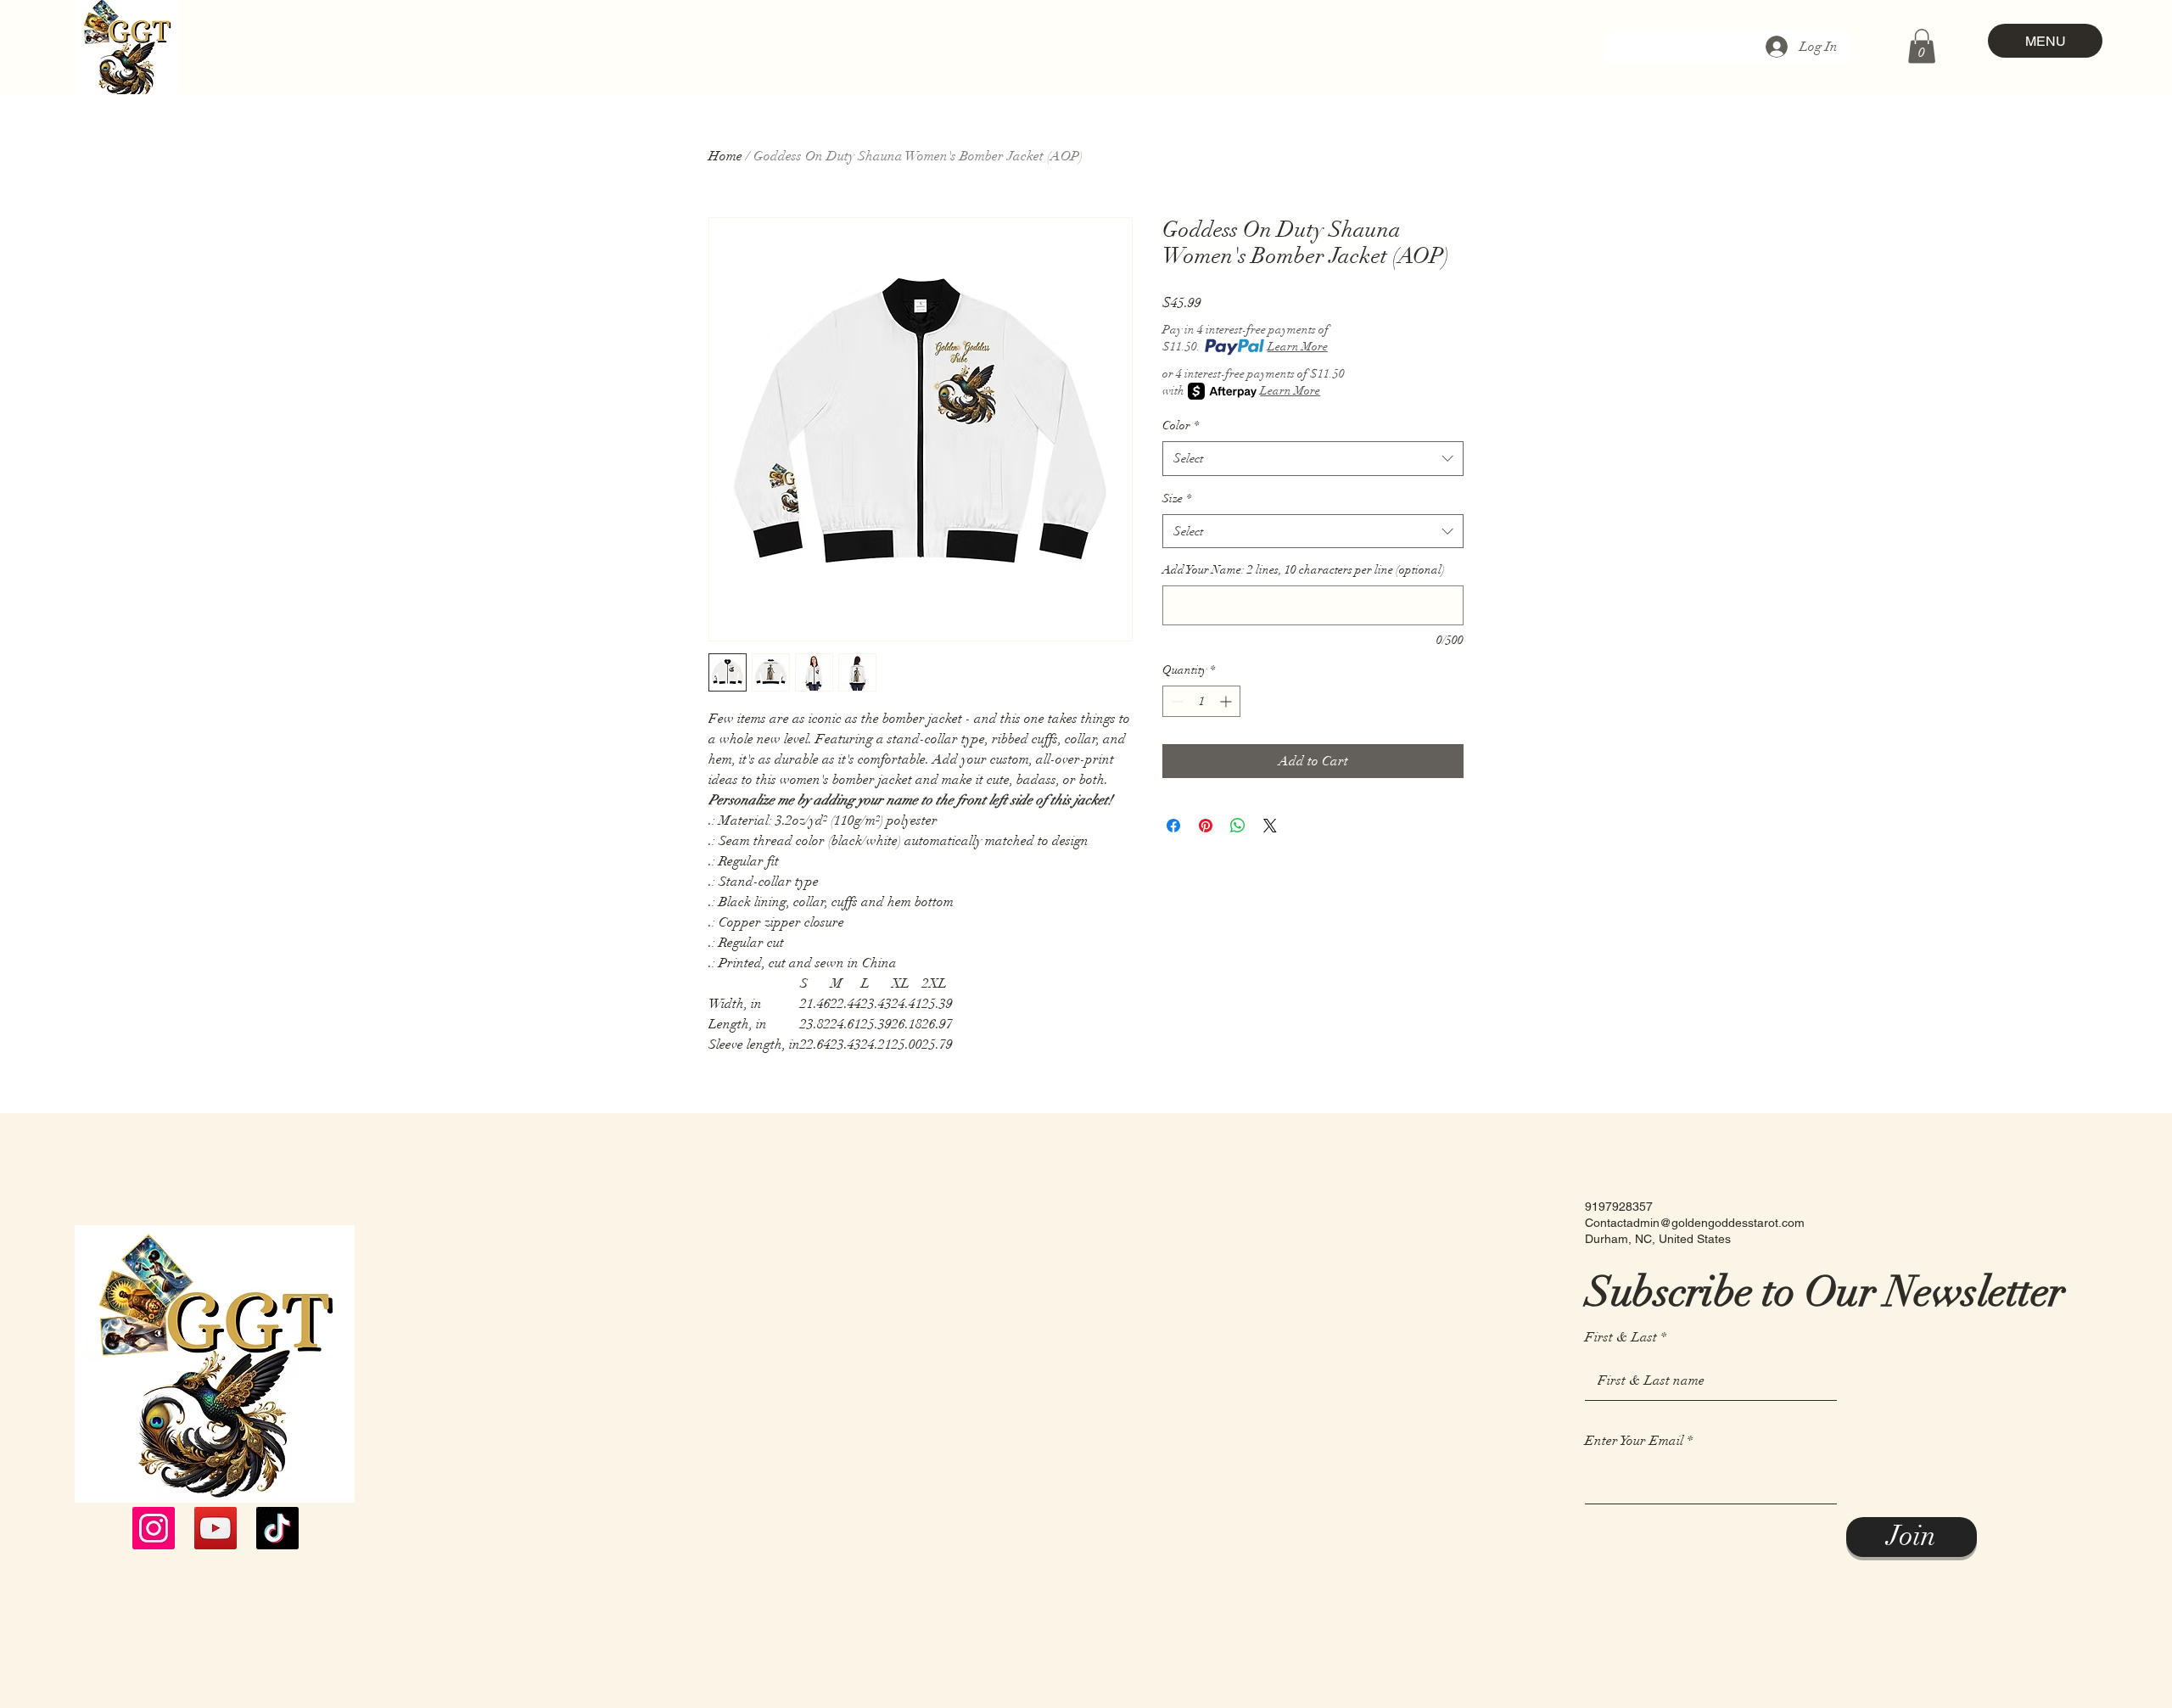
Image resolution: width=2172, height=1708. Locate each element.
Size (1177, 498)
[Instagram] (154, 1528)
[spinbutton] (1201, 701)
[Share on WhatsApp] (1238, 826)
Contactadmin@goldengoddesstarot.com (1695, 1223)
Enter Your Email (1634, 1441)
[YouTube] (216, 1528)
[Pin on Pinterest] (1206, 826)
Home (725, 156)
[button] (1922, 46)
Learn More (1298, 347)
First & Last (1621, 1337)
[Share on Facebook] (1173, 826)
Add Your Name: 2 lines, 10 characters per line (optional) (1304, 570)
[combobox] (1313, 459)
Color (1181, 426)
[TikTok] (277, 1528)
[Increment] (1227, 701)
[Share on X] (1270, 826)
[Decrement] (1176, 701)
